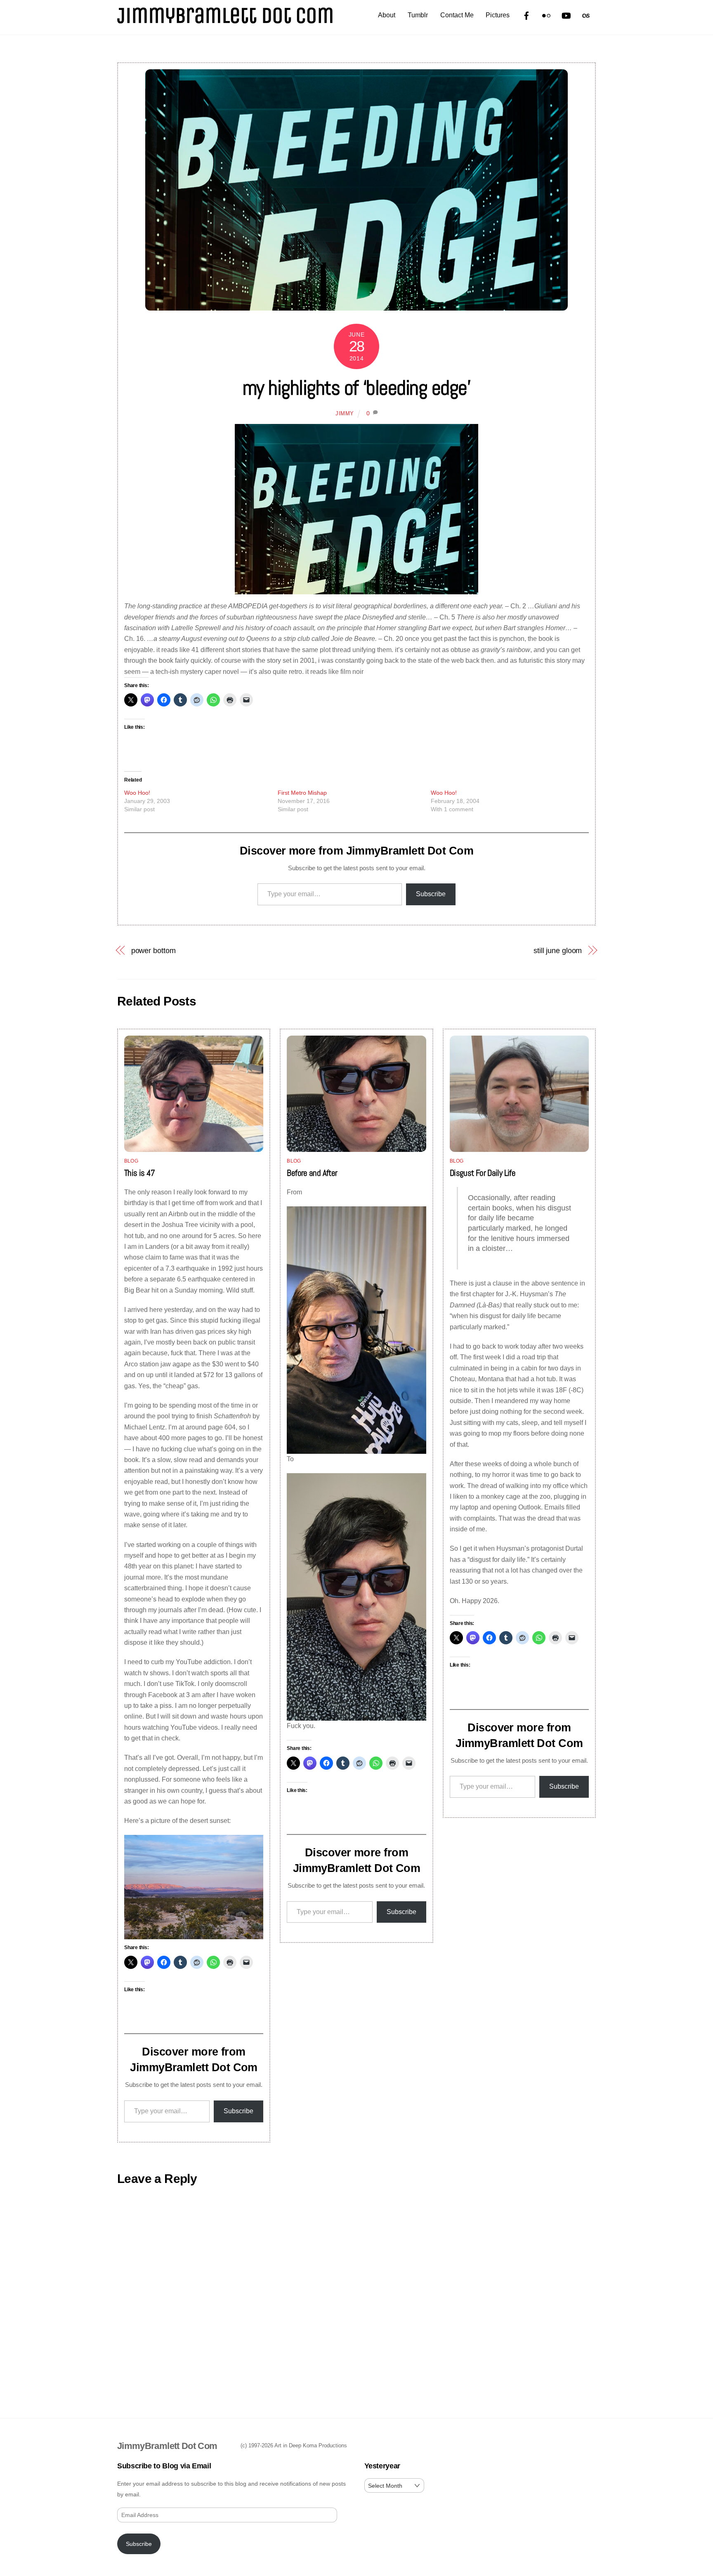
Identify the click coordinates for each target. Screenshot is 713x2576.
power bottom (153, 950)
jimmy (345, 413)
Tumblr (418, 15)
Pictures (498, 15)
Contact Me (457, 15)
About (387, 15)
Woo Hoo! (137, 793)
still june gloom (558, 950)
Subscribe (431, 894)
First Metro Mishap (302, 793)
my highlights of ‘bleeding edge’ (356, 388)
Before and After (312, 1173)
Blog (131, 1161)
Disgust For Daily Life (483, 1173)
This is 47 (140, 1173)
